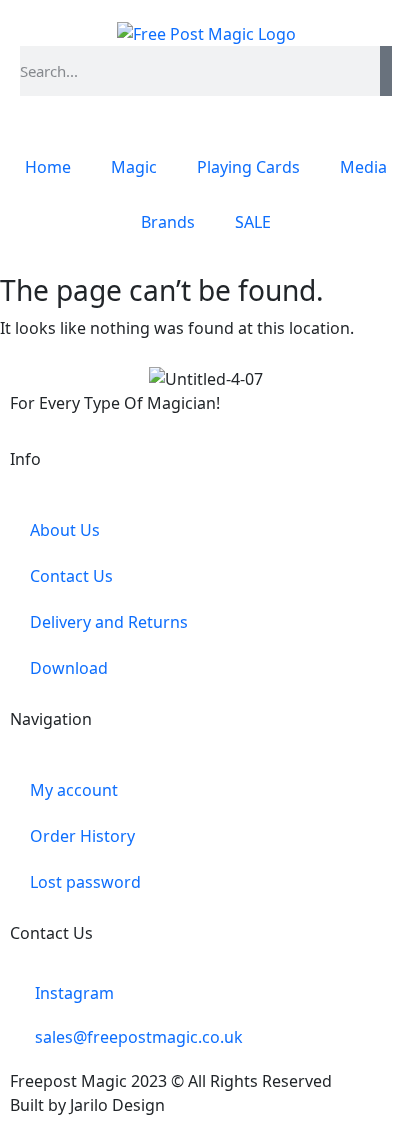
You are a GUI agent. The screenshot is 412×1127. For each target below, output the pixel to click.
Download (69, 668)
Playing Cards (248, 167)
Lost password (85, 882)
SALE (253, 222)
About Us (65, 530)
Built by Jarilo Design (87, 1105)
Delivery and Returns (109, 622)
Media (363, 167)
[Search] (386, 71)
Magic (134, 167)
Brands (168, 222)
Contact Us (71, 576)
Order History (82, 836)
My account (74, 790)
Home (48, 167)
